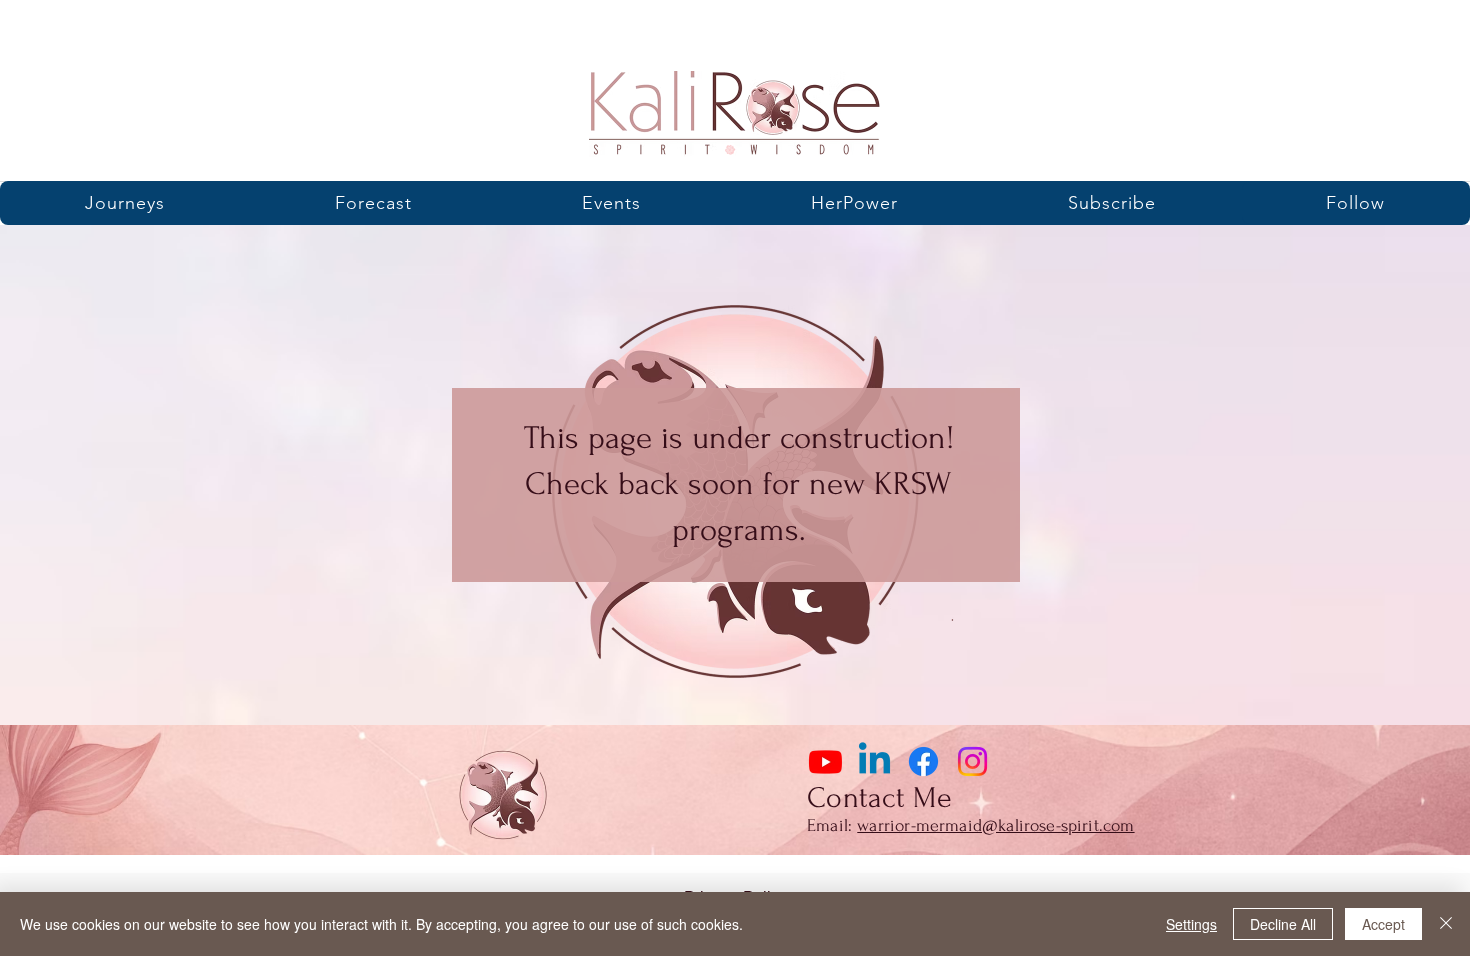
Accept (1383, 924)
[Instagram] (972, 761)
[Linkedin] (874, 761)
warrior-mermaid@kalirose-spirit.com (995, 825)
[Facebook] (923, 761)
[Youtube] (825, 761)
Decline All (1283, 924)
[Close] (1446, 924)
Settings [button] (1191, 924)
